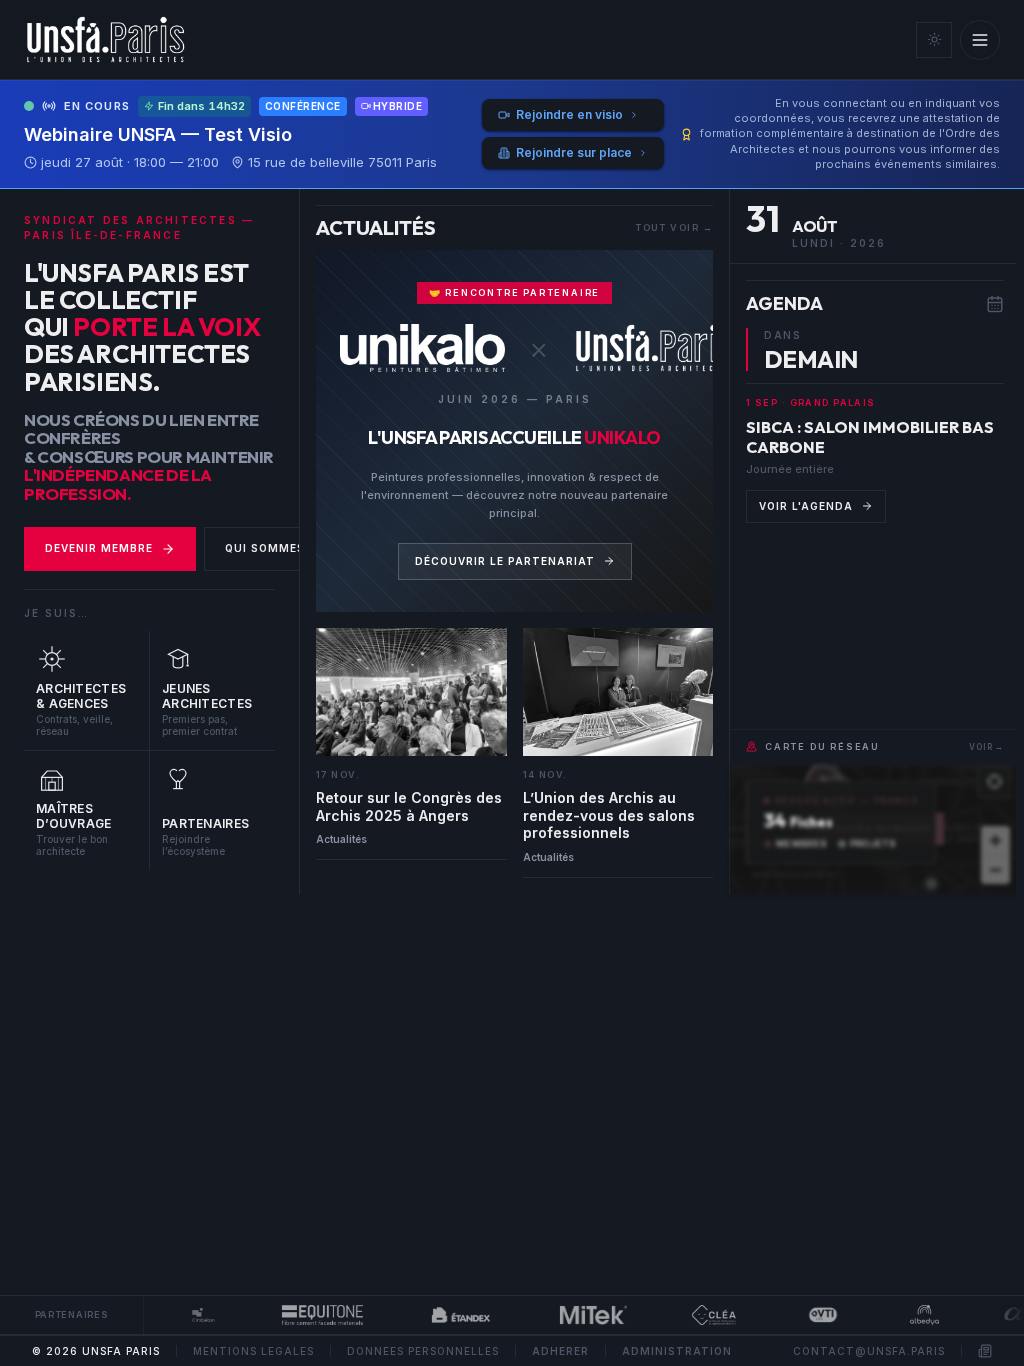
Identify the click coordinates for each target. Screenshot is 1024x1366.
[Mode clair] (934, 40)
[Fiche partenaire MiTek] (582, 1315)
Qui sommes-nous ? (291, 548)
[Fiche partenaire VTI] (811, 1315)
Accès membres (883, 828)
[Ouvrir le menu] (980, 40)
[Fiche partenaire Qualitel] (702, 1315)
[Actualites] (985, 1351)
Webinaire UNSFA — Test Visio (158, 134)
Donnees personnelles (423, 1351)
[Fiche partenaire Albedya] (913, 1315)
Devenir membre (99, 548)
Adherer (560, 1351)
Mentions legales (253, 1351)
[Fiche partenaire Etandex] (449, 1315)
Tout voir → (674, 227)
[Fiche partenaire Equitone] (310, 1315)
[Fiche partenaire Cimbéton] (192, 1315)
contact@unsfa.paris (869, 1351)
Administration (677, 1351)
